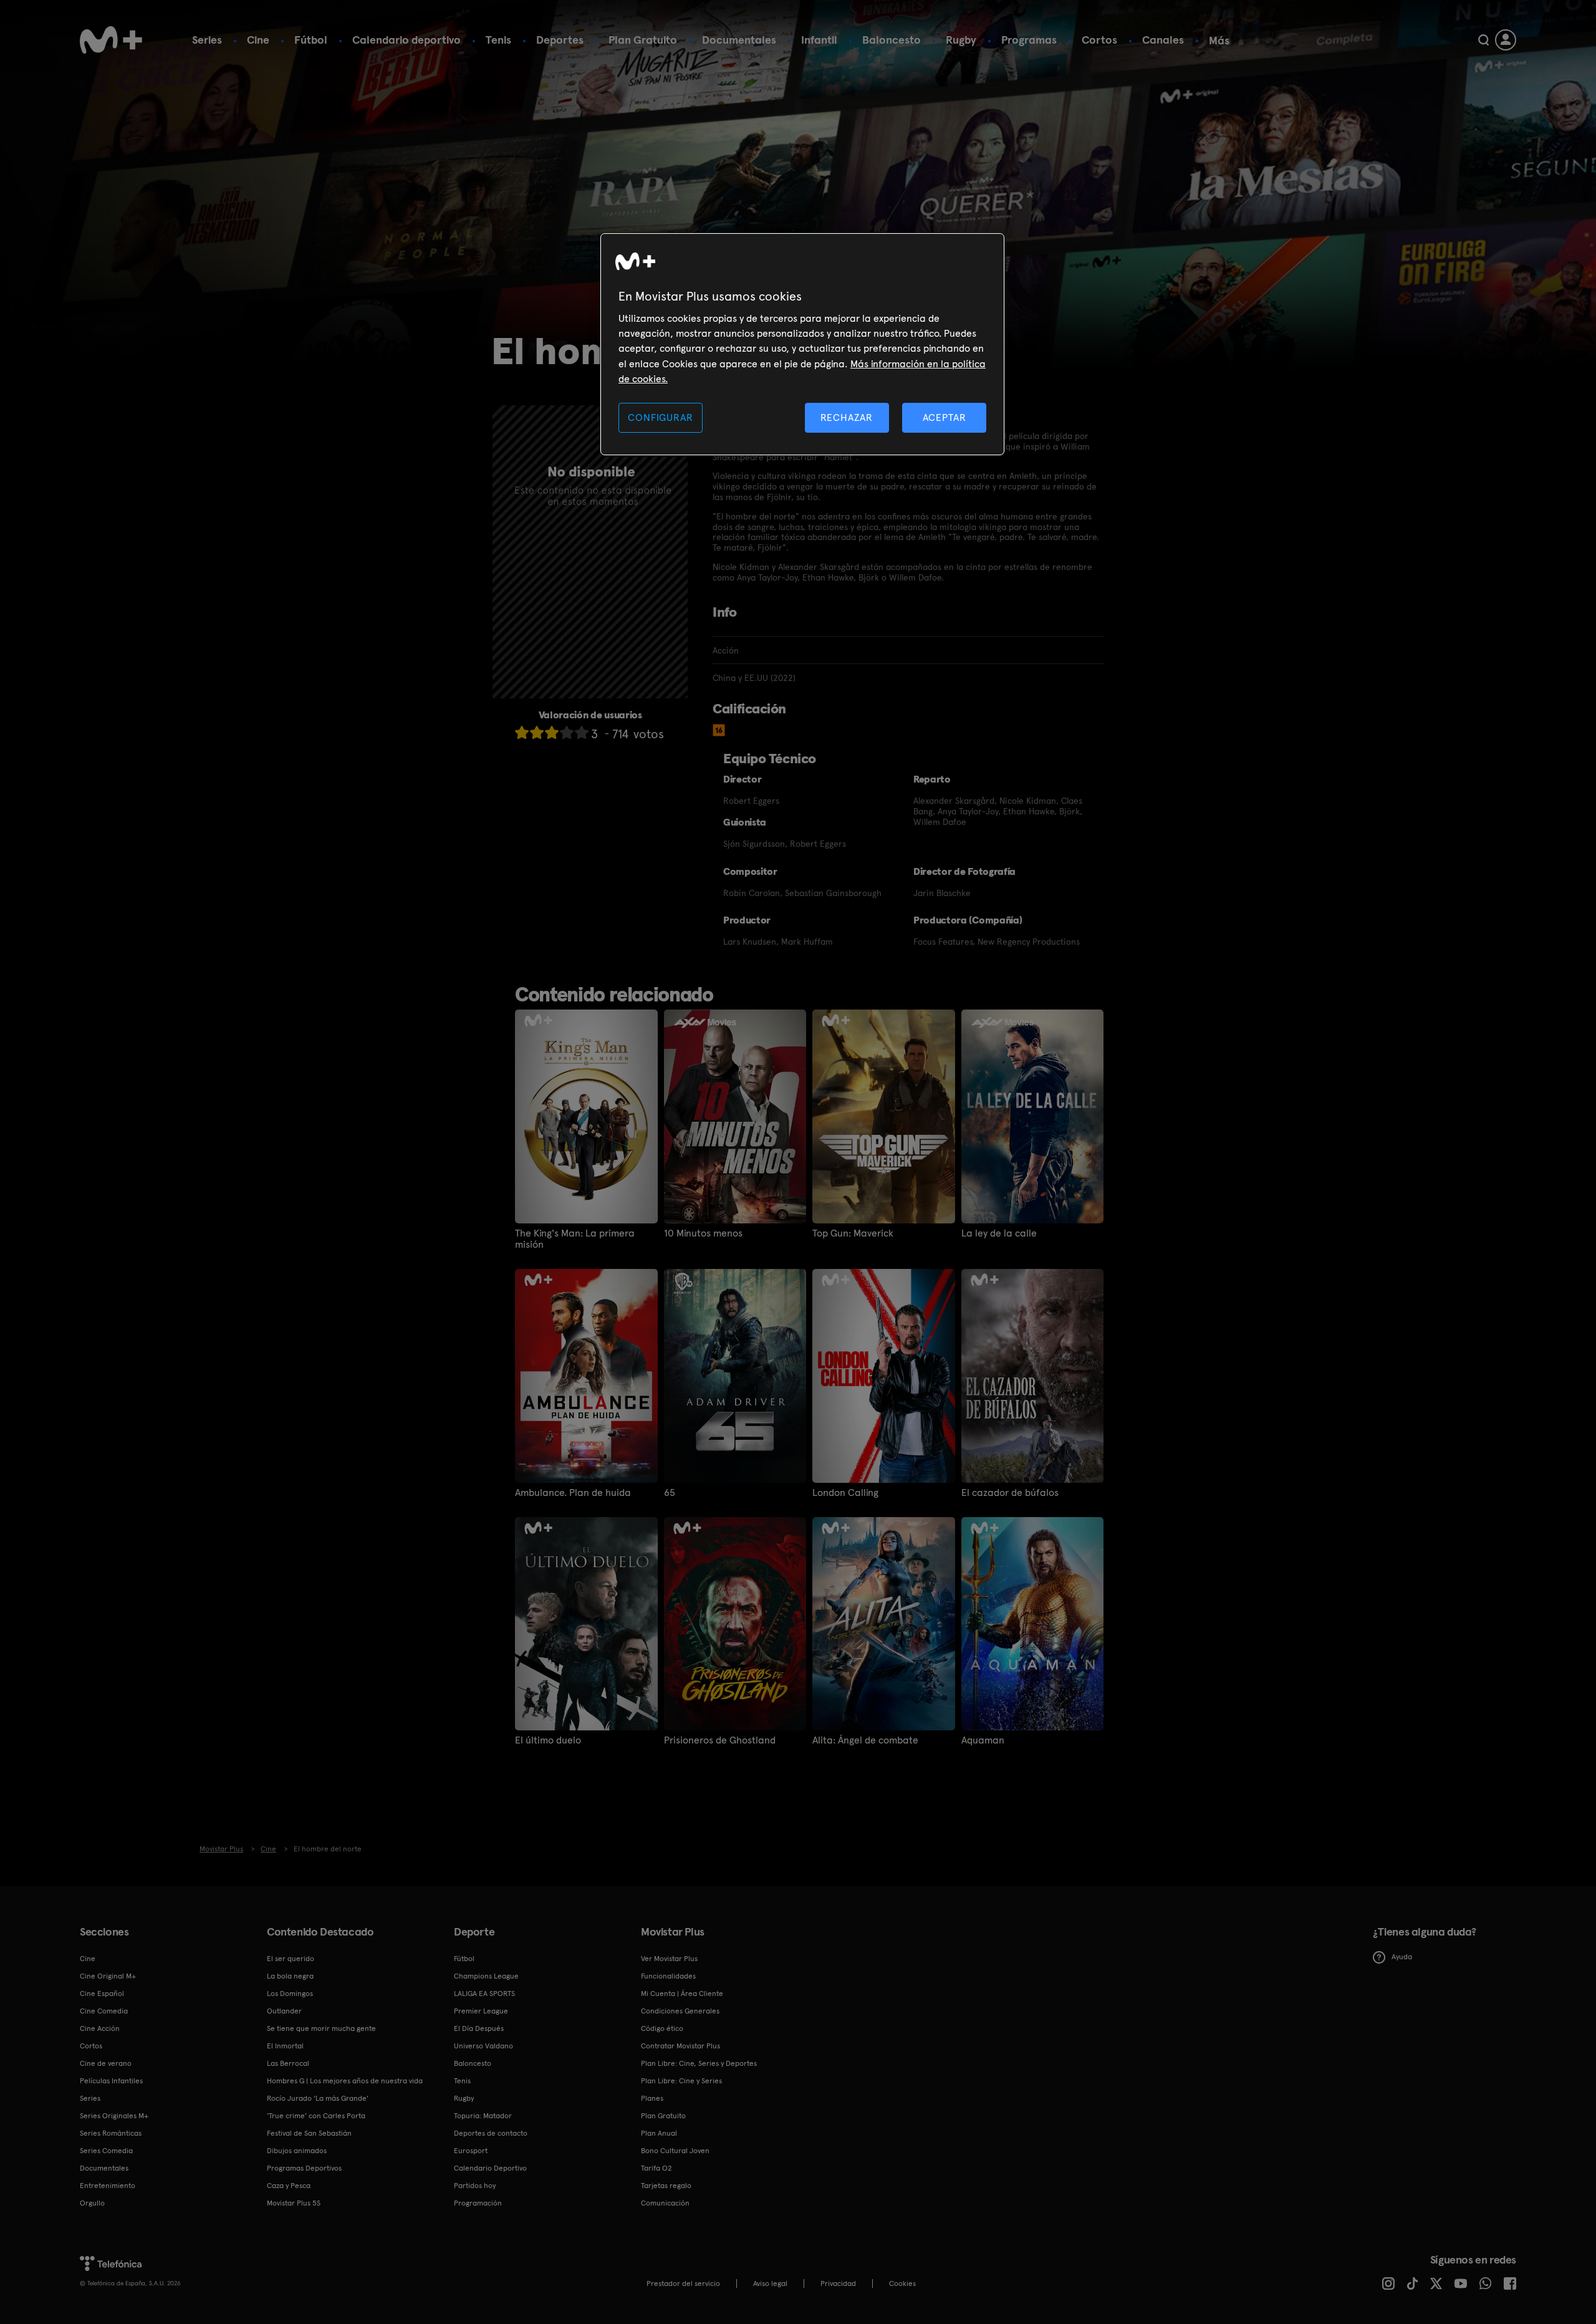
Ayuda (1402, 1957)
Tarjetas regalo (666, 2186)
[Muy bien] (582, 732)
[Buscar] (1483, 40)
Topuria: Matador (483, 2116)
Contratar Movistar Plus (680, 2046)
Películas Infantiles (111, 2081)
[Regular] (552, 732)
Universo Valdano (483, 2046)
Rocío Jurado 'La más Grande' (318, 2098)
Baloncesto (892, 40)
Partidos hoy (475, 2186)
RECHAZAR (847, 417)
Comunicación (665, 2203)
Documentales (739, 40)
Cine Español (102, 1994)
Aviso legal (770, 2283)
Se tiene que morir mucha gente (321, 2028)
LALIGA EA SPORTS (484, 1994)
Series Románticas (111, 2133)
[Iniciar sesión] (1506, 40)
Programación (478, 2203)
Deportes (560, 40)
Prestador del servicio (683, 2283)
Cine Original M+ (108, 1976)
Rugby (961, 40)
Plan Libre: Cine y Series (681, 2081)
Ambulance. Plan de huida (573, 1493)
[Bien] (567, 732)
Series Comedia (106, 2151)
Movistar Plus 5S (294, 2203)
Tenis (498, 40)
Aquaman (983, 1740)
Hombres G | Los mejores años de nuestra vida (345, 2081)
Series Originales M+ (114, 2116)
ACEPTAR (945, 417)
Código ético (662, 2028)
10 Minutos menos (703, 1233)
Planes (652, 2098)
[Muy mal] (522, 732)
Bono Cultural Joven (675, 2151)
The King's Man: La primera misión (575, 1239)
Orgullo (92, 2203)
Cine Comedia (104, 2011)
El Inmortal (285, 2046)
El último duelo (548, 1740)
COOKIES (902, 2283)
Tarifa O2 (656, 2168)
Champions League (486, 1976)
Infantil (819, 40)
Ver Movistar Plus (669, 1959)
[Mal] (537, 732)
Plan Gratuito (643, 40)
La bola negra (290, 1976)
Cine (258, 40)
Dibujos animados (297, 2151)
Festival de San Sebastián (309, 2133)
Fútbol (311, 40)
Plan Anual (659, 2133)
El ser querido (291, 1959)
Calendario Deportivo (490, 2168)
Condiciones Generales (680, 2011)
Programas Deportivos (304, 2168)
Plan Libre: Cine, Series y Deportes (699, 2063)
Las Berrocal (288, 2063)
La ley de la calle (999, 1233)
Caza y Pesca (289, 2186)
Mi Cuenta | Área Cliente (682, 1994)
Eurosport (471, 2151)
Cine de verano (106, 2063)
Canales (1163, 40)
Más (1219, 41)
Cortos (1099, 40)
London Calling (845, 1493)
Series (207, 40)
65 (670, 1493)
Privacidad (838, 2283)
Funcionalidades (668, 1976)
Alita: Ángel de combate (865, 1740)
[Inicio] (111, 40)
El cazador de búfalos (1010, 1493)
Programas (1029, 40)
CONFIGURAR (660, 417)
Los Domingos (290, 1994)
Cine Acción (100, 2028)
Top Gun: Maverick (853, 1233)
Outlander (284, 2011)
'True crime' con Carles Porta (316, 2116)
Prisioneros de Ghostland (720, 1740)
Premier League (481, 2011)
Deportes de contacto (491, 2133)
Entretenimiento (108, 2186)
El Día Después (479, 2028)
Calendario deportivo (406, 40)
